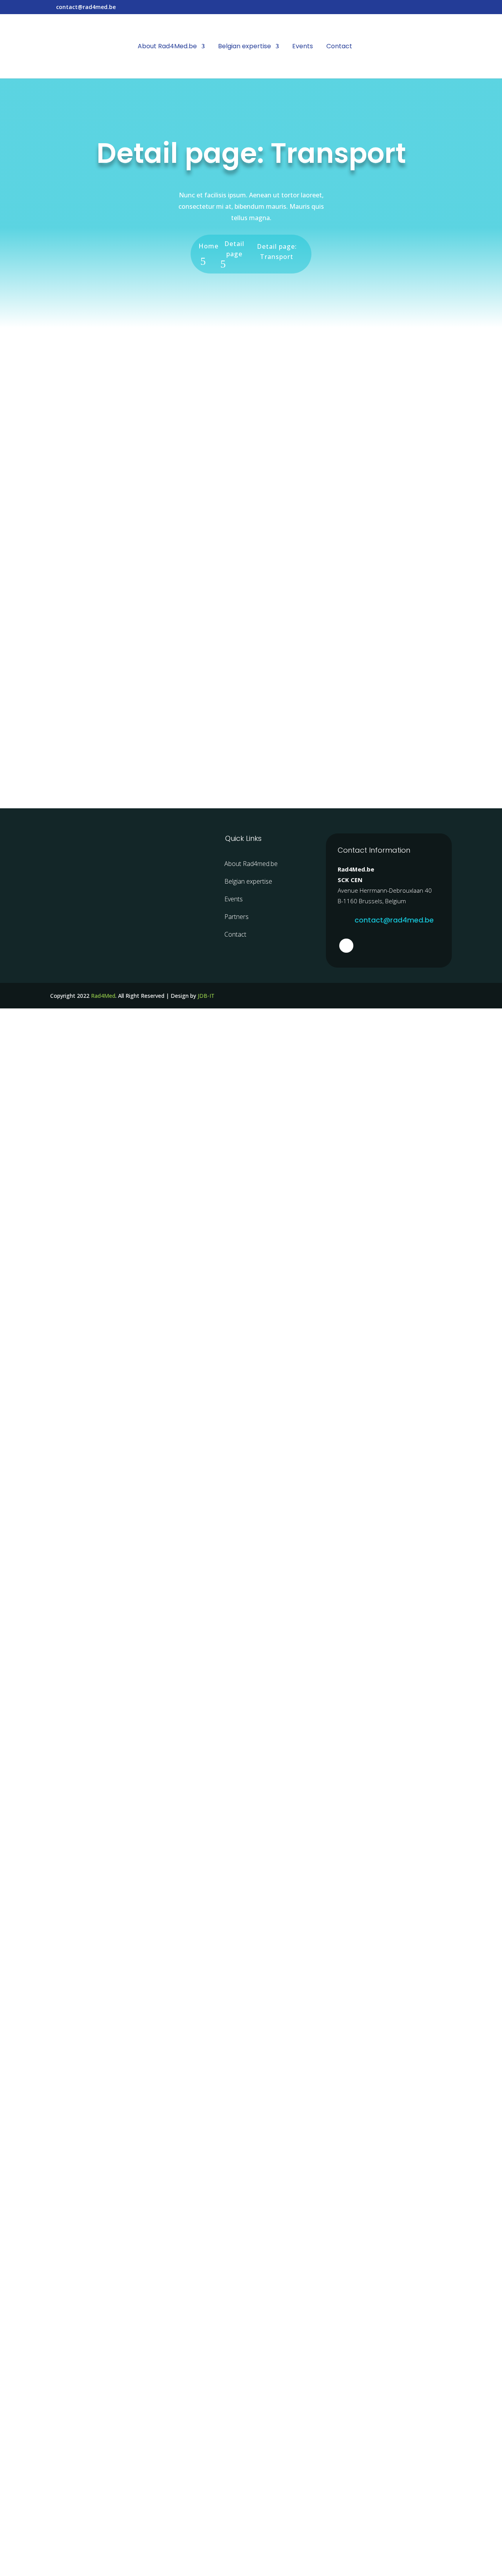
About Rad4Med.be (167, 47)
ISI (63, 597)
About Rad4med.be (251, 864)
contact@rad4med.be (394, 920)
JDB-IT (206, 996)
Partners (236, 917)
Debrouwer (82, 704)
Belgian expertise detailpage (153, 612)
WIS (66, 382)
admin (72, 397)
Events (303, 47)
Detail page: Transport (146, 397)
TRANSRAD (80, 489)
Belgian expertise (245, 47)
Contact (339, 47)
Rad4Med (103, 996)
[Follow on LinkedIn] (346, 946)
